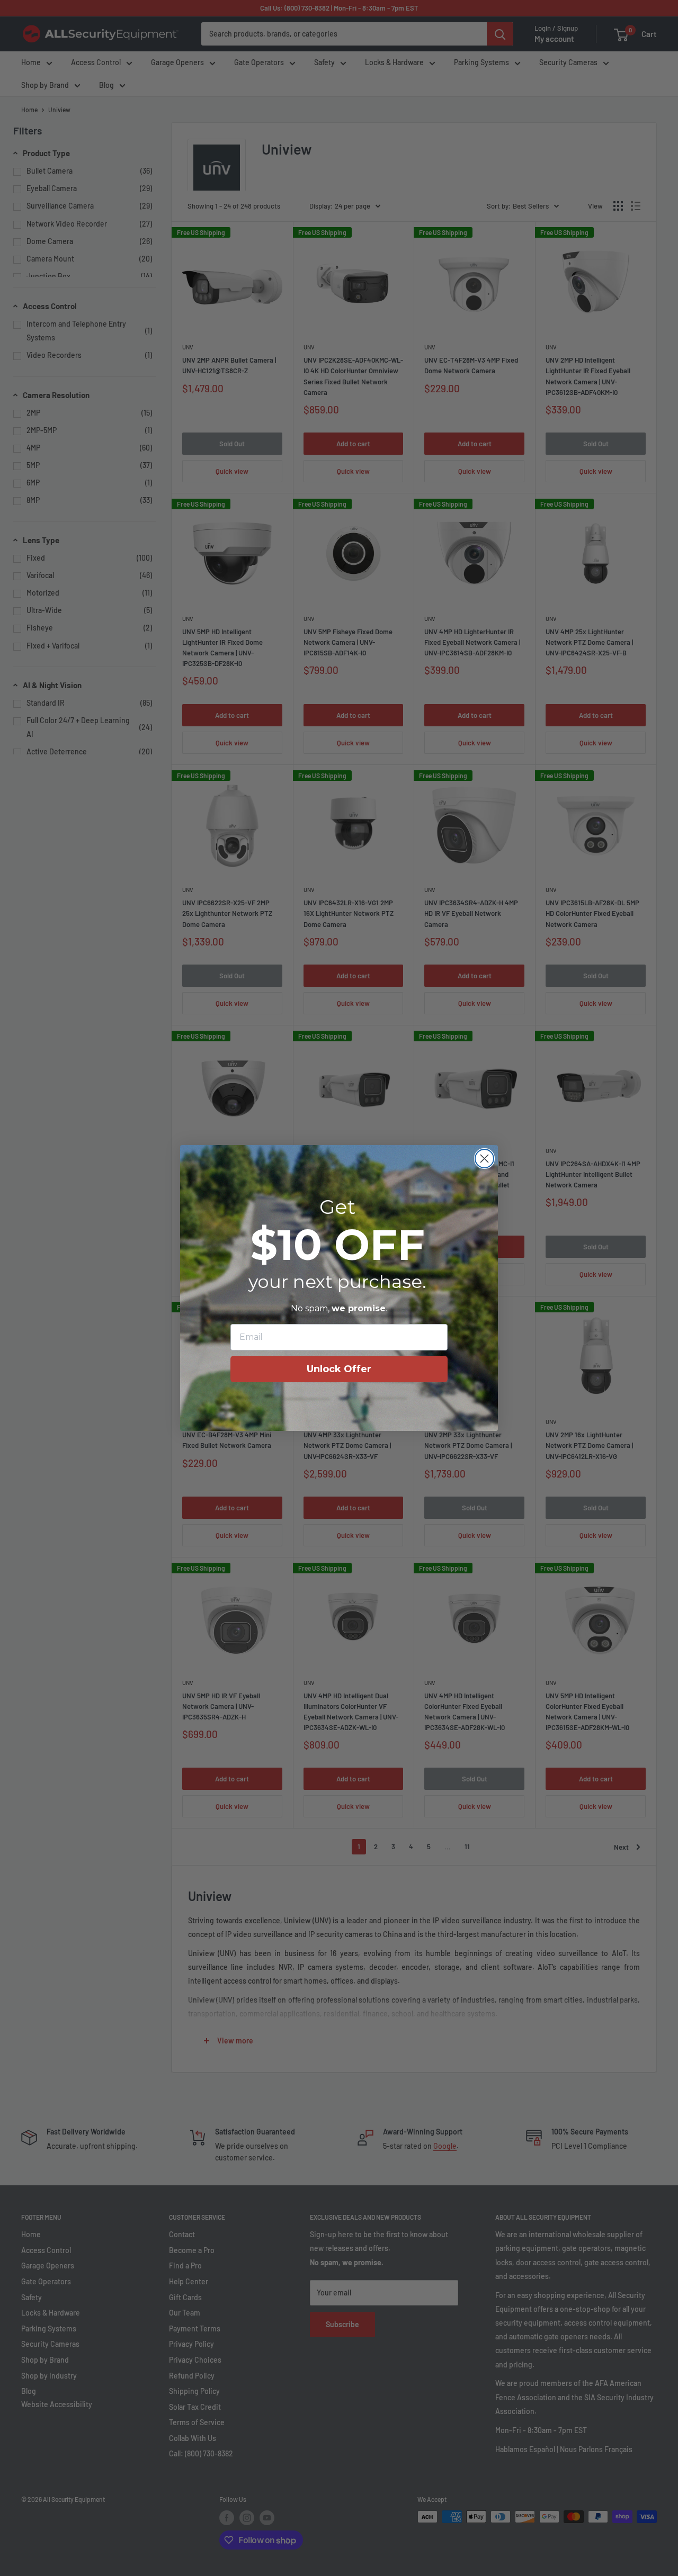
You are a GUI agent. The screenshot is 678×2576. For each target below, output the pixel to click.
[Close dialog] (484, 1159)
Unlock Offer (339, 1369)
